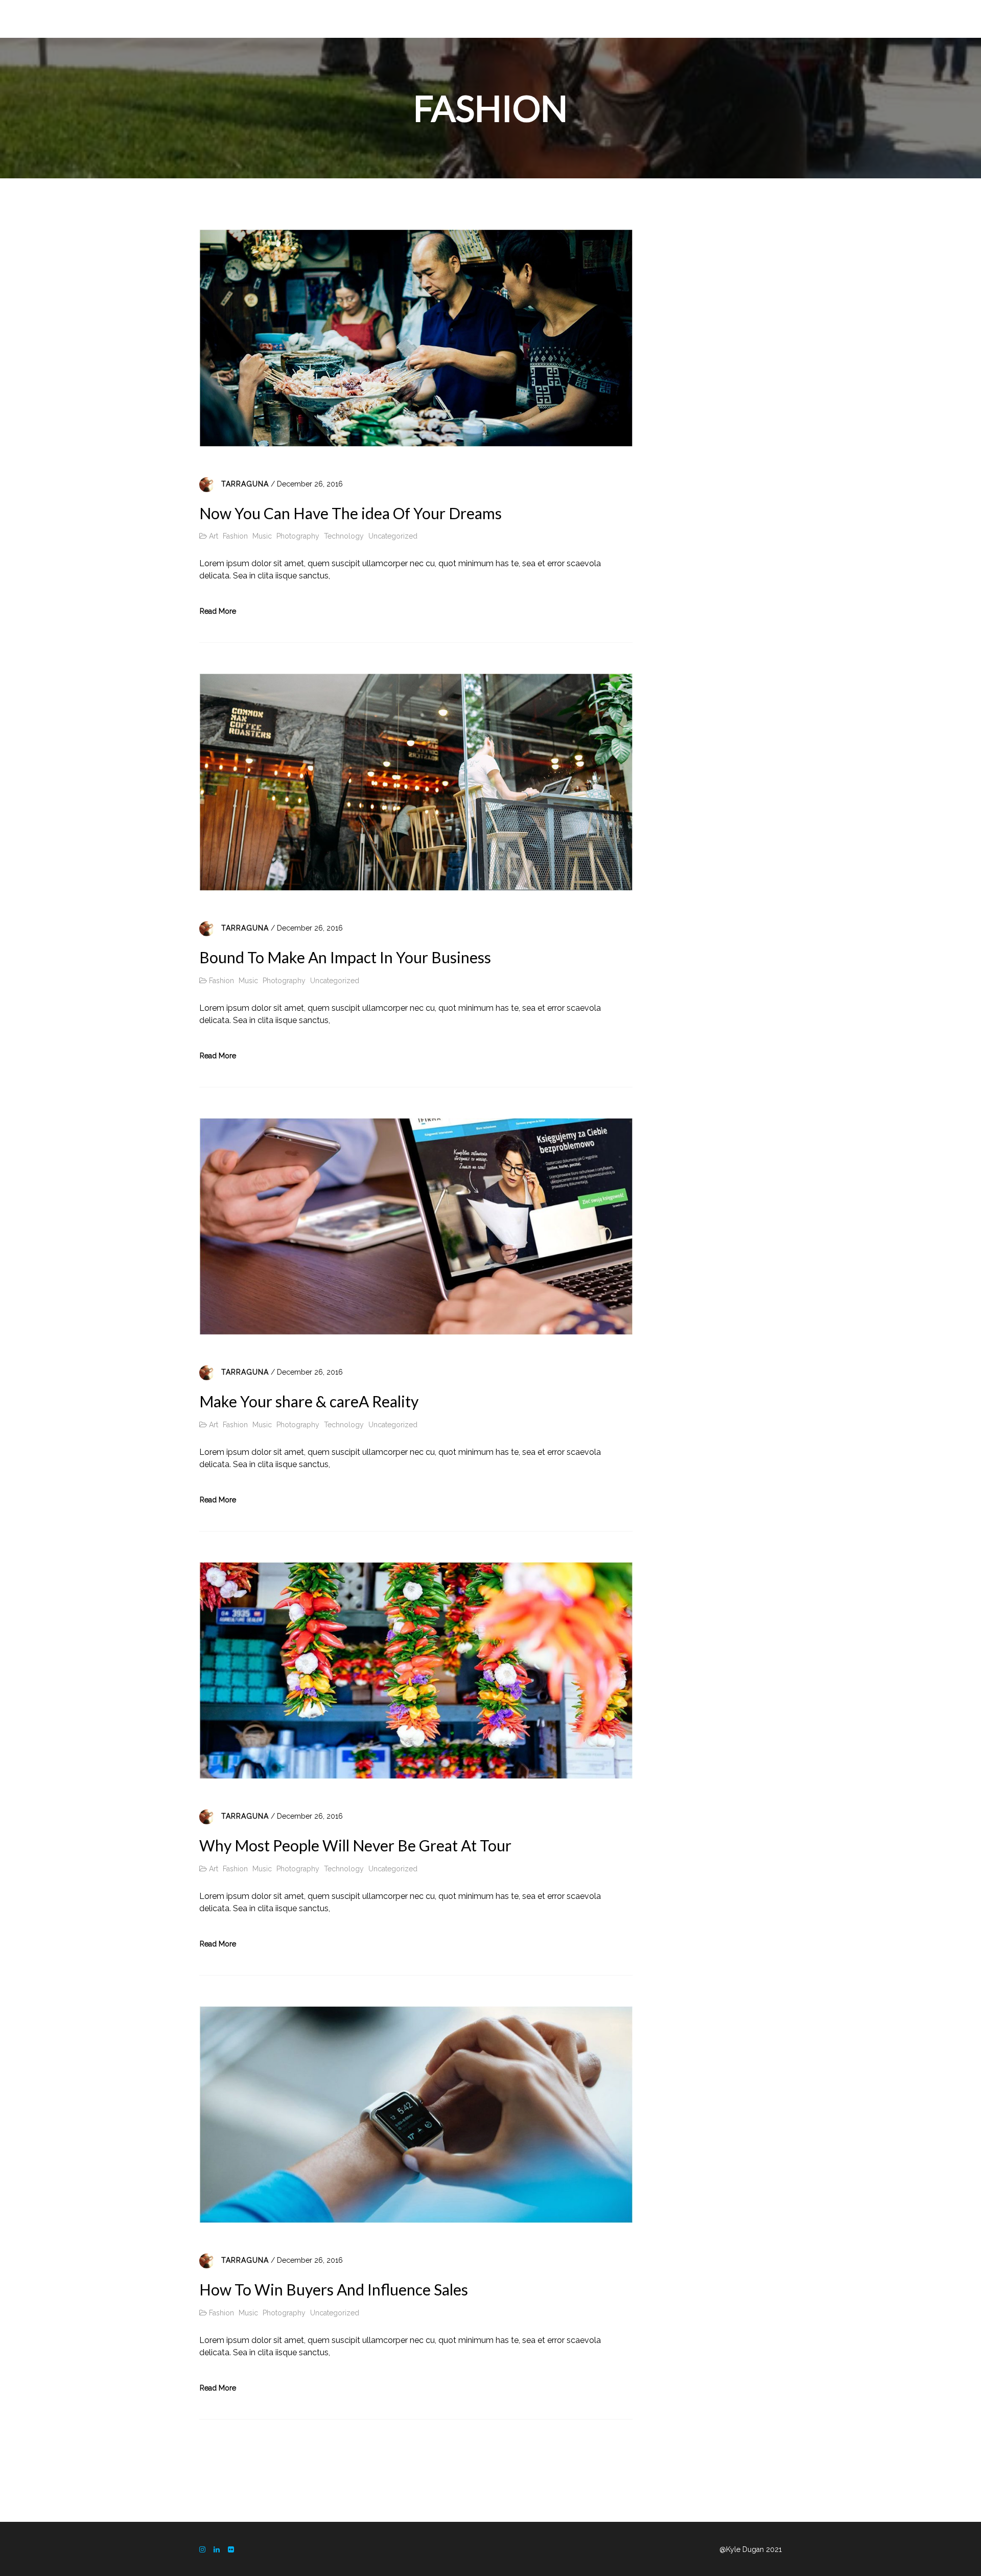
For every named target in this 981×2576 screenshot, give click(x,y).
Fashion (235, 536)
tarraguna (245, 484)
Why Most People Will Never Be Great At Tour (355, 1845)
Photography (298, 536)
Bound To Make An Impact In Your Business (345, 957)
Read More (218, 611)
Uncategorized (393, 536)
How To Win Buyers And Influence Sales (334, 2289)
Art (214, 536)
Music (262, 536)
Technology (344, 536)
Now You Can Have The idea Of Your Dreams (351, 513)
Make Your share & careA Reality (309, 1401)
